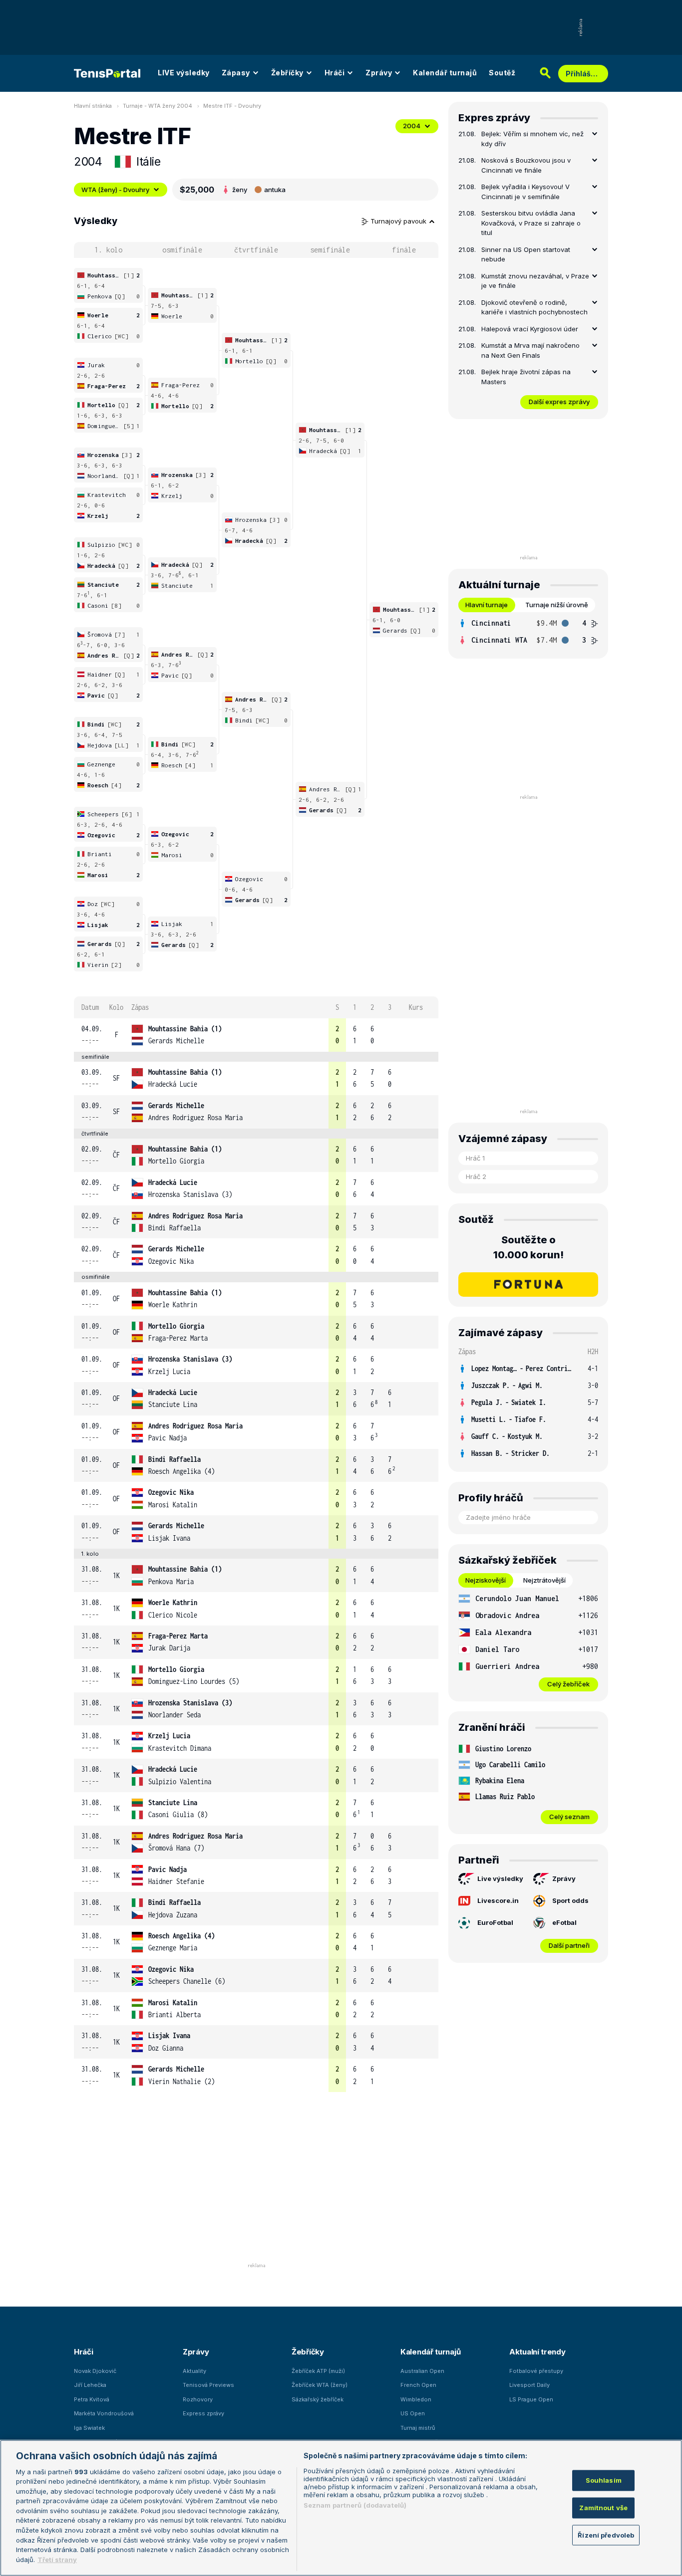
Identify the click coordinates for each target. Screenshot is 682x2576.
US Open (413, 2413)
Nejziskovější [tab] (486, 1580)
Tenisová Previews (208, 2385)
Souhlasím (604, 2480)
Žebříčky (287, 73)
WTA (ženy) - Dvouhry (115, 190)
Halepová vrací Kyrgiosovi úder (530, 329)
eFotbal (564, 1922)
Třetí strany (57, 2559)
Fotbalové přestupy (536, 2371)
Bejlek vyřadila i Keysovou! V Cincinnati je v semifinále (525, 192)
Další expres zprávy (559, 402)
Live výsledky (500, 1878)
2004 (412, 126)
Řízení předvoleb (606, 2535)
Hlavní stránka (93, 106)
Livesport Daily (529, 2385)
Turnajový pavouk (399, 221)
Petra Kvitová (92, 2399)
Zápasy (236, 73)
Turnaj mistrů (418, 2428)
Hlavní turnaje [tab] (487, 605)
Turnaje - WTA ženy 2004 (158, 106)
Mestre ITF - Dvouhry (232, 106)
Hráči (335, 73)
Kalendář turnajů (445, 73)
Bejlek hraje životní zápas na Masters (526, 377)
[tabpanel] (528, 632)
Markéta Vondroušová (104, 2413)
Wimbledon (416, 2399)
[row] (256, 1035)
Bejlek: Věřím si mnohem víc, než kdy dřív (532, 139)
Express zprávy (203, 2413)
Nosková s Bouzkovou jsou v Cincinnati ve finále (526, 165)
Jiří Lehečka (90, 2385)
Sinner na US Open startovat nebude (526, 254)
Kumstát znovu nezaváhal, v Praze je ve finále (535, 281)
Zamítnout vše (603, 2508)
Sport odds (570, 1900)
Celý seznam (569, 1817)
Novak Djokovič (95, 2371)
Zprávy (379, 73)
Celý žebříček (568, 1684)
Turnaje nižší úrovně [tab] (557, 605)
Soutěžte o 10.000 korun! (528, 1247)
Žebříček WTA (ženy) (320, 2385)
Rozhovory (198, 2399)
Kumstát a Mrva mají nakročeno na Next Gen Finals (530, 350)
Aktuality (194, 2371)
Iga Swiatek (89, 2428)
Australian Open (422, 2371)
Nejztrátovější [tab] (544, 1580)
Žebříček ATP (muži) (318, 2371)
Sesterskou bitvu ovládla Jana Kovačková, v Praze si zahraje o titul (531, 223)
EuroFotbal (495, 1922)
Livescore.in (498, 1900)
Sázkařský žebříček (318, 2399)
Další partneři (569, 1945)
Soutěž (502, 73)
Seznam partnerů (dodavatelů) (355, 2505)
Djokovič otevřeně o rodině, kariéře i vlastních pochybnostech (534, 307)
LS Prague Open (531, 2399)
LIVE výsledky (184, 73)
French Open (418, 2385)
